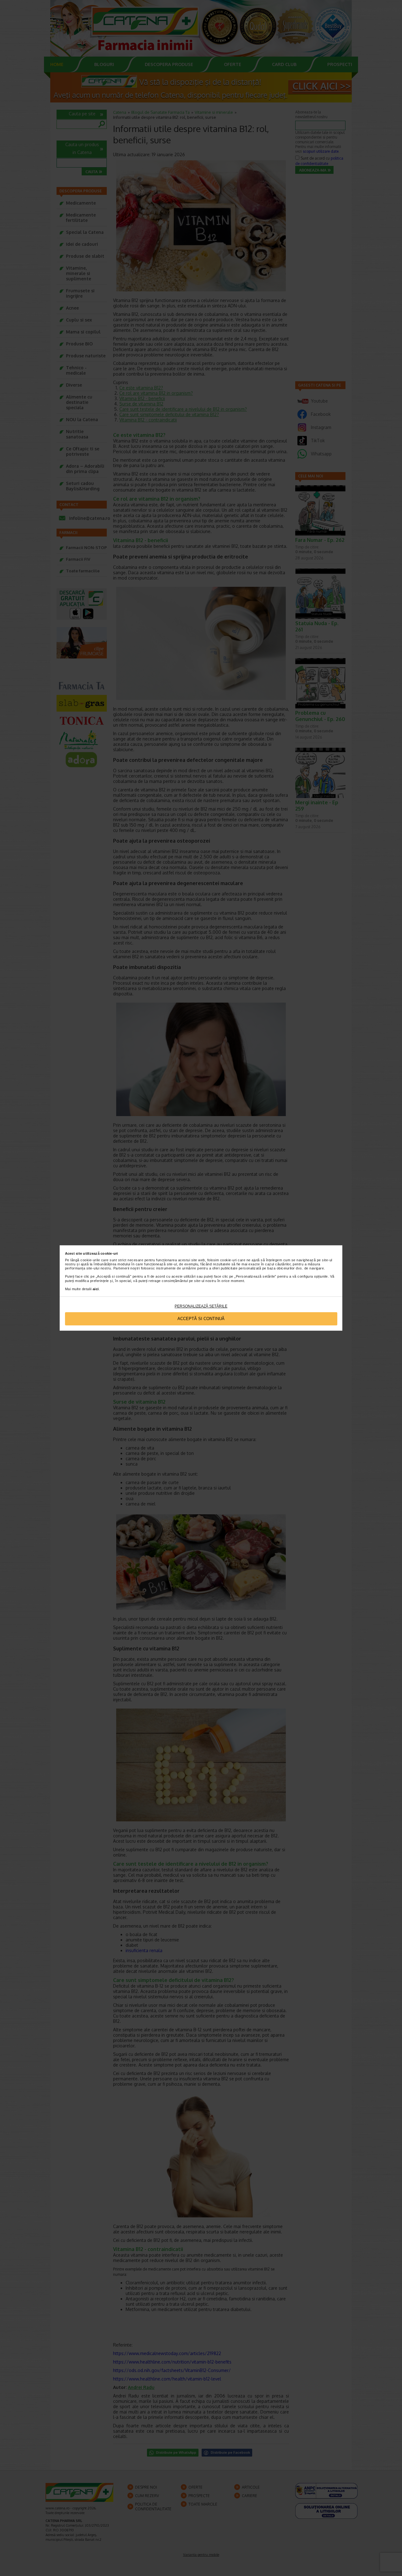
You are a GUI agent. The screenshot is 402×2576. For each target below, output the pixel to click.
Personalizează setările (201, 1306)
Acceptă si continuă (201, 1319)
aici (96, 1289)
